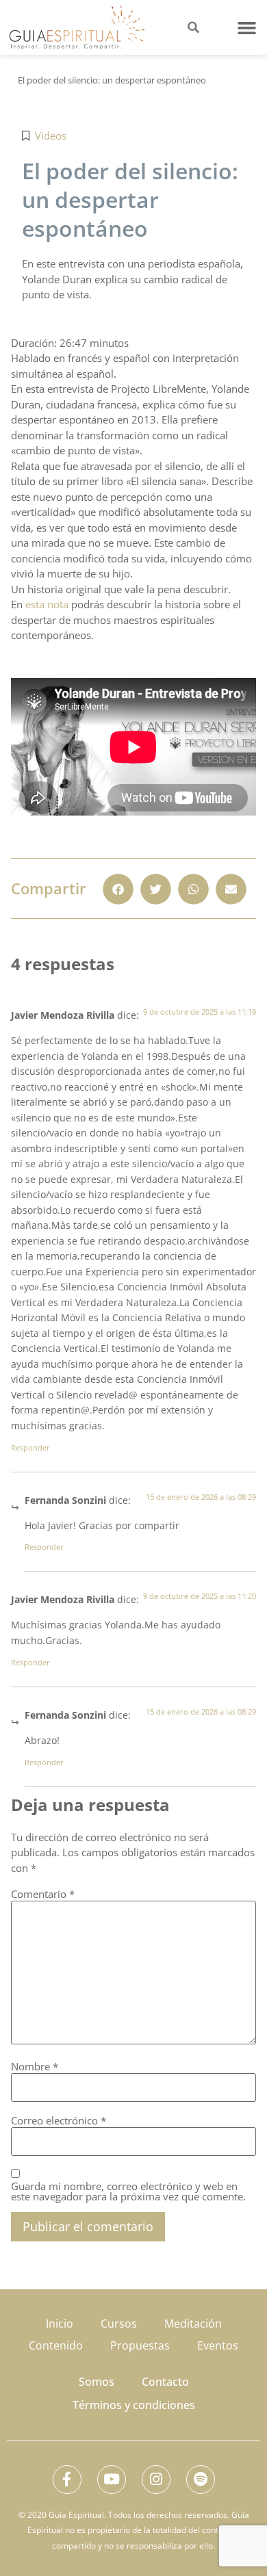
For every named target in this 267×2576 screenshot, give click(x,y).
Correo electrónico (59, 2121)
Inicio (60, 2324)
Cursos (119, 2324)
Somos (97, 2382)
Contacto (165, 2382)
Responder (30, 1447)
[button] (247, 27)
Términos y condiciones (134, 2405)
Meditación (193, 2324)
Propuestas (140, 2345)
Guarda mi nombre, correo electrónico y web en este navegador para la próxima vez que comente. (128, 2191)
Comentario (43, 1894)
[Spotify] (201, 2480)
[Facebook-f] (67, 2480)
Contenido (56, 2345)
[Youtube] (112, 2480)
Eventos (218, 2345)
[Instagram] (156, 2480)
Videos (51, 135)
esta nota (47, 604)
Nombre (35, 2067)
